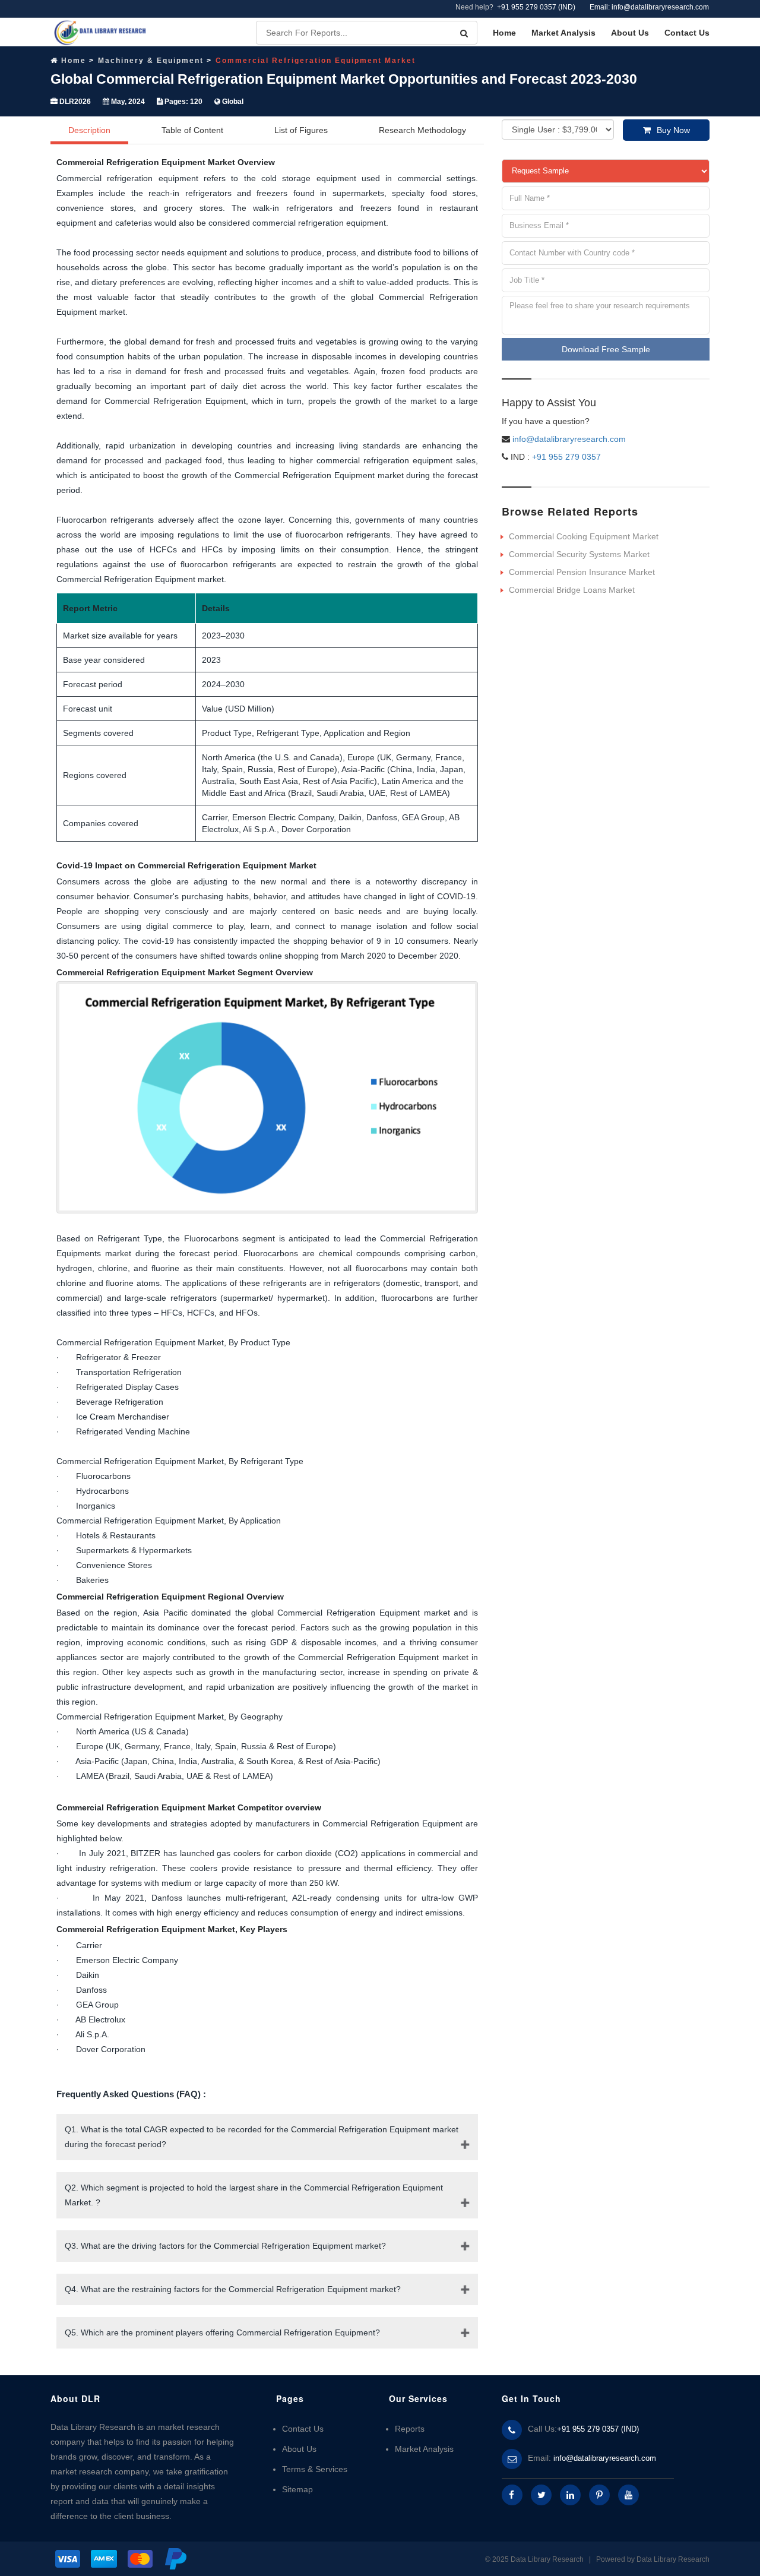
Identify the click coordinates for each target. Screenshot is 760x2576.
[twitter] (541, 2495)
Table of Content (192, 130)
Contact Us (687, 33)
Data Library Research (673, 2559)
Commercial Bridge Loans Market (572, 590)
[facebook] (512, 2495)
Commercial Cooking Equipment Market (584, 536)
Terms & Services (315, 2469)
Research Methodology (422, 130)
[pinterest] (599, 2495)
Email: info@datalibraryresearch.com (649, 7)
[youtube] (628, 2495)
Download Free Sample (606, 349)
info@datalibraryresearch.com (569, 439)
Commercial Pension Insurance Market (582, 572)
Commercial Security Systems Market (579, 554)
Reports (410, 2429)
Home (504, 33)
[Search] (464, 33)
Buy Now (673, 130)
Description (89, 130)
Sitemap (297, 2489)
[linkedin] (570, 2495)
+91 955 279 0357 (565, 457)
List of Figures (301, 130)
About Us (630, 33)
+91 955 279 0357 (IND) (536, 7)
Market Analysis (563, 33)
